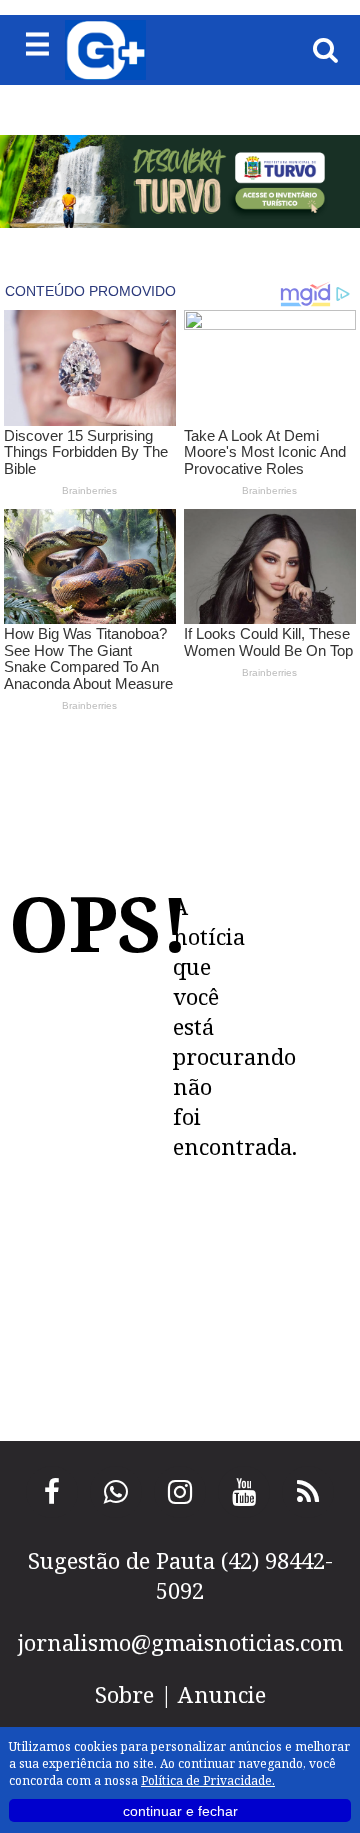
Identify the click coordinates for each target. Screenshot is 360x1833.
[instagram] (180, 1492)
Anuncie (222, 1694)
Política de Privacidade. (208, 1780)
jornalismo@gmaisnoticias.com (180, 1642)
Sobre (124, 1694)
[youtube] (244, 1492)
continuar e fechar (180, 1811)
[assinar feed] (308, 1492)
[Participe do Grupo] (116, 1492)
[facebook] (52, 1492)
